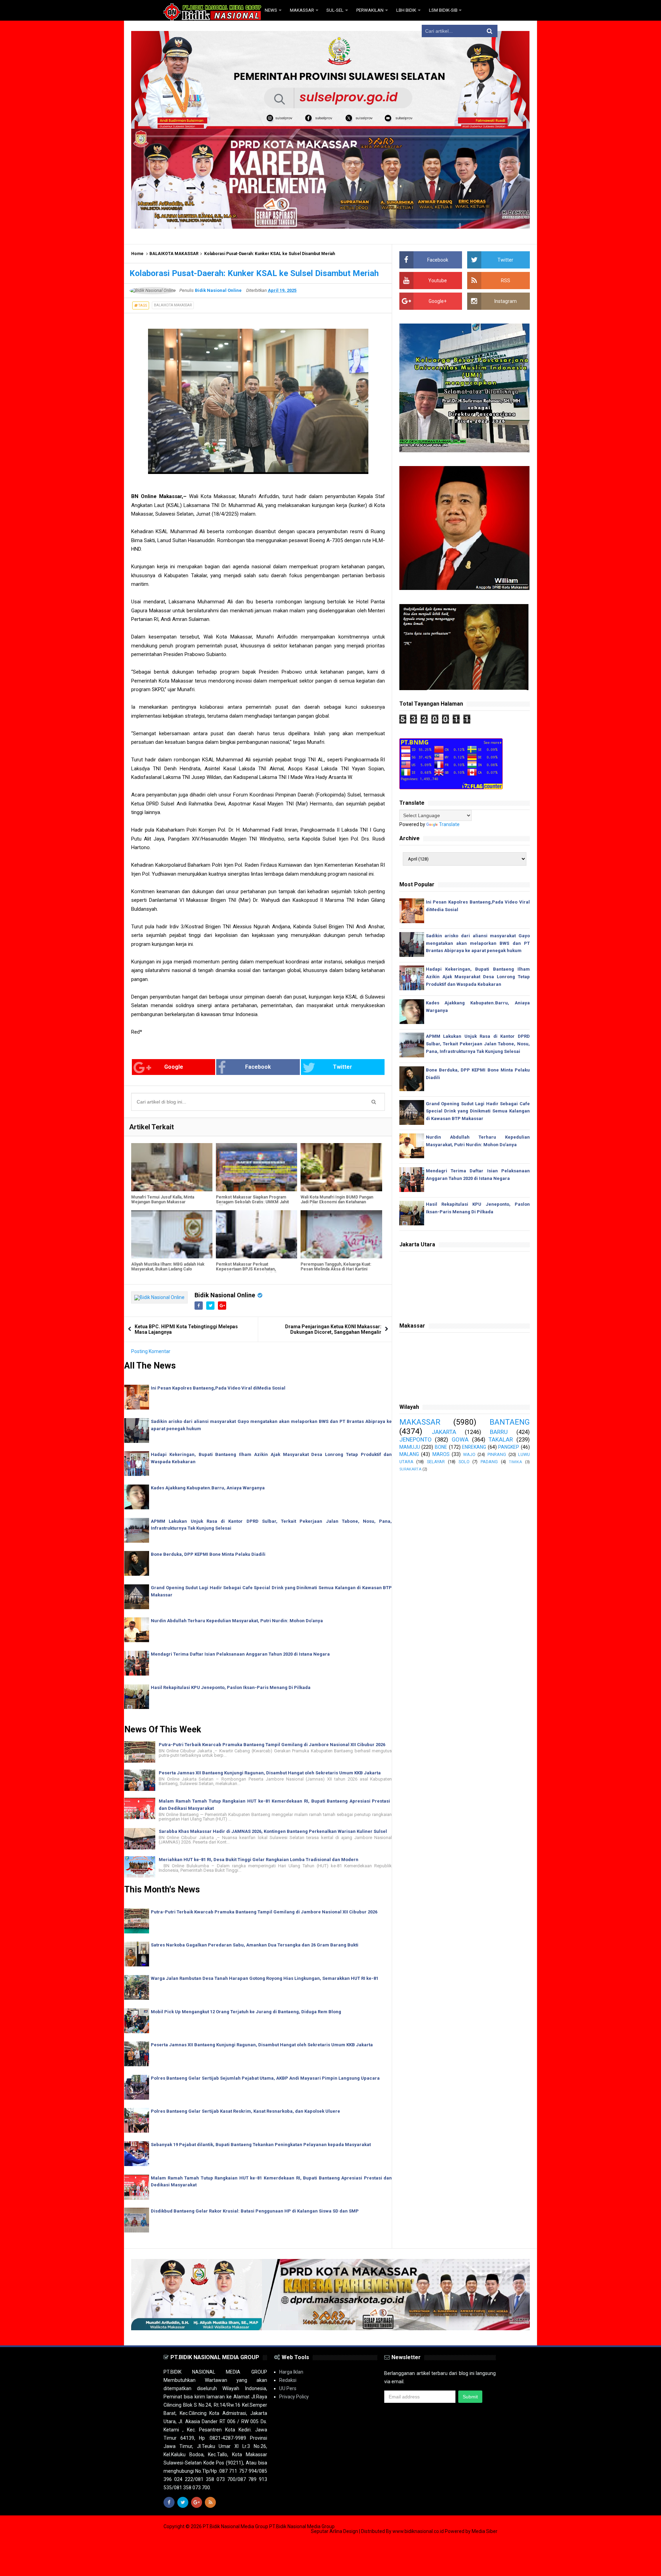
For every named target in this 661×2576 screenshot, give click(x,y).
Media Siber (485, 2531)
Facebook (258, 1067)
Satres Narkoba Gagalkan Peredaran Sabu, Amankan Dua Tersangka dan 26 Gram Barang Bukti (255, 1945)
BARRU (499, 1432)
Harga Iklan (291, 2372)
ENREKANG (474, 1447)
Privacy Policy (294, 2397)
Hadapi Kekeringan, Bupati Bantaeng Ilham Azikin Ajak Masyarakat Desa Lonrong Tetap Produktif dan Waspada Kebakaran (478, 977)
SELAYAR (436, 1462)
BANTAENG (510, 1422)
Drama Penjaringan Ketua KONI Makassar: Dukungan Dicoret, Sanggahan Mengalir (333, 1329)
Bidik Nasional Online (225, 1295)
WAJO (469, 1454)
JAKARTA (444, 1432)
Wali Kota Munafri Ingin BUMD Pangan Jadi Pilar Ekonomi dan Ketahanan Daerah (337, 1202)
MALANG (409, 1454)
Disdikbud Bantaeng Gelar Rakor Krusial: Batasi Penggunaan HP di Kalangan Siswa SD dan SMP (255, 2211)
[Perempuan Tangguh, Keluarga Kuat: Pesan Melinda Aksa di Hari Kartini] (341, 1234)
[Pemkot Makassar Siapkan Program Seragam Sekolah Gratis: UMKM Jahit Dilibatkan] (256, 1167)
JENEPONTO (416, 1439)
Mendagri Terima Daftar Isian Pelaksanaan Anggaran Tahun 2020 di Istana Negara (240, 1654)
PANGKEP (509, 1447)
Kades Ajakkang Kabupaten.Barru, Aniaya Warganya (208, 1488)
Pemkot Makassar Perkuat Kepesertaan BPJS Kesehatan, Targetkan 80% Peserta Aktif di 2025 (251, 1269)
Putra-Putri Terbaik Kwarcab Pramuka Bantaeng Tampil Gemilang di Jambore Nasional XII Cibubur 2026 (272, 1745)
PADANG (489, 1462)
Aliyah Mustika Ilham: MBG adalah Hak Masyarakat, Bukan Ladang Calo (168, 1267)
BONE (441, 1447)
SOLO (464, 1462)
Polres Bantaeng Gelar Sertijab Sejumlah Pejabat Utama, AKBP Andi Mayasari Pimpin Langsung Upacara (265, 2078)
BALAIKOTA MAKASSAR (174, 254)
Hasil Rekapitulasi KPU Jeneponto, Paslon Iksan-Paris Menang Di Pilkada (231, 1687)
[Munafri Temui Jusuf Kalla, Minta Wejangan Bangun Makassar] (172, 1167)
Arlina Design (344, 2531)
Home (137, 254)
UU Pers (288, 2388)
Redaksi (288, 2380)
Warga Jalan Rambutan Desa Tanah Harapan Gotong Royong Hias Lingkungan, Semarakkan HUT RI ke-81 (265, 1978)
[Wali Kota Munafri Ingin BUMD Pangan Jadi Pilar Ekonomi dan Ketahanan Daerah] (341, 1167)
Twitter (343, 1067)
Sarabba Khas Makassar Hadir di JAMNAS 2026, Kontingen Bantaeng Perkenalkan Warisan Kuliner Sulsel (273, 1831)
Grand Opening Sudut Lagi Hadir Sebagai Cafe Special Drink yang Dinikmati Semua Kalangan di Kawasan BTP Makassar (478, 1111)
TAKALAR (501, 1439)
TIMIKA (515, 1462)
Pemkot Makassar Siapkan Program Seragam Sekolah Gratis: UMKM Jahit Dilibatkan (252, 1202)
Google (174, 1067)
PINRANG (497, 1454)
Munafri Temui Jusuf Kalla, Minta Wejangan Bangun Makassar (163, 1200)
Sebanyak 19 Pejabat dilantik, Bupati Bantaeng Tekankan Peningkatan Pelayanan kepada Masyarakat (261, 2145)
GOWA (460, 1439)
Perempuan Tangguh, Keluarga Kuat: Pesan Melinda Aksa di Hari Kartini (336, 1267)
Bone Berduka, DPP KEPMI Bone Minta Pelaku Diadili (208, 1554)
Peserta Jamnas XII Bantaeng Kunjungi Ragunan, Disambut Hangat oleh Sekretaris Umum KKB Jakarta (270, 1773)
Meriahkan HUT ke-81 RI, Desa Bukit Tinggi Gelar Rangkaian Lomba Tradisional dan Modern (259, 1860)
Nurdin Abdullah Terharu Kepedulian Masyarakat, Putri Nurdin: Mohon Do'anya (237, 1621)
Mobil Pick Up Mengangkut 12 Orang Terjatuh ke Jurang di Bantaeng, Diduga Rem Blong (246, 2012)
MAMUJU (410, 1447)
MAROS (441, 1454)
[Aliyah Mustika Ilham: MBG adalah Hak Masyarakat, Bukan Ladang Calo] (172, 1234)
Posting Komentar (151, 1351)
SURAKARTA (410, 1469)
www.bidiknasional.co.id (419, 2531)
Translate (449, 824)
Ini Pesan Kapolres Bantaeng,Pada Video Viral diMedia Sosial (218, 1388)
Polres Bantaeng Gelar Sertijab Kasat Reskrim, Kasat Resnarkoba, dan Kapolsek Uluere (245, 2111)
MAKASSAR (420, 1422)
